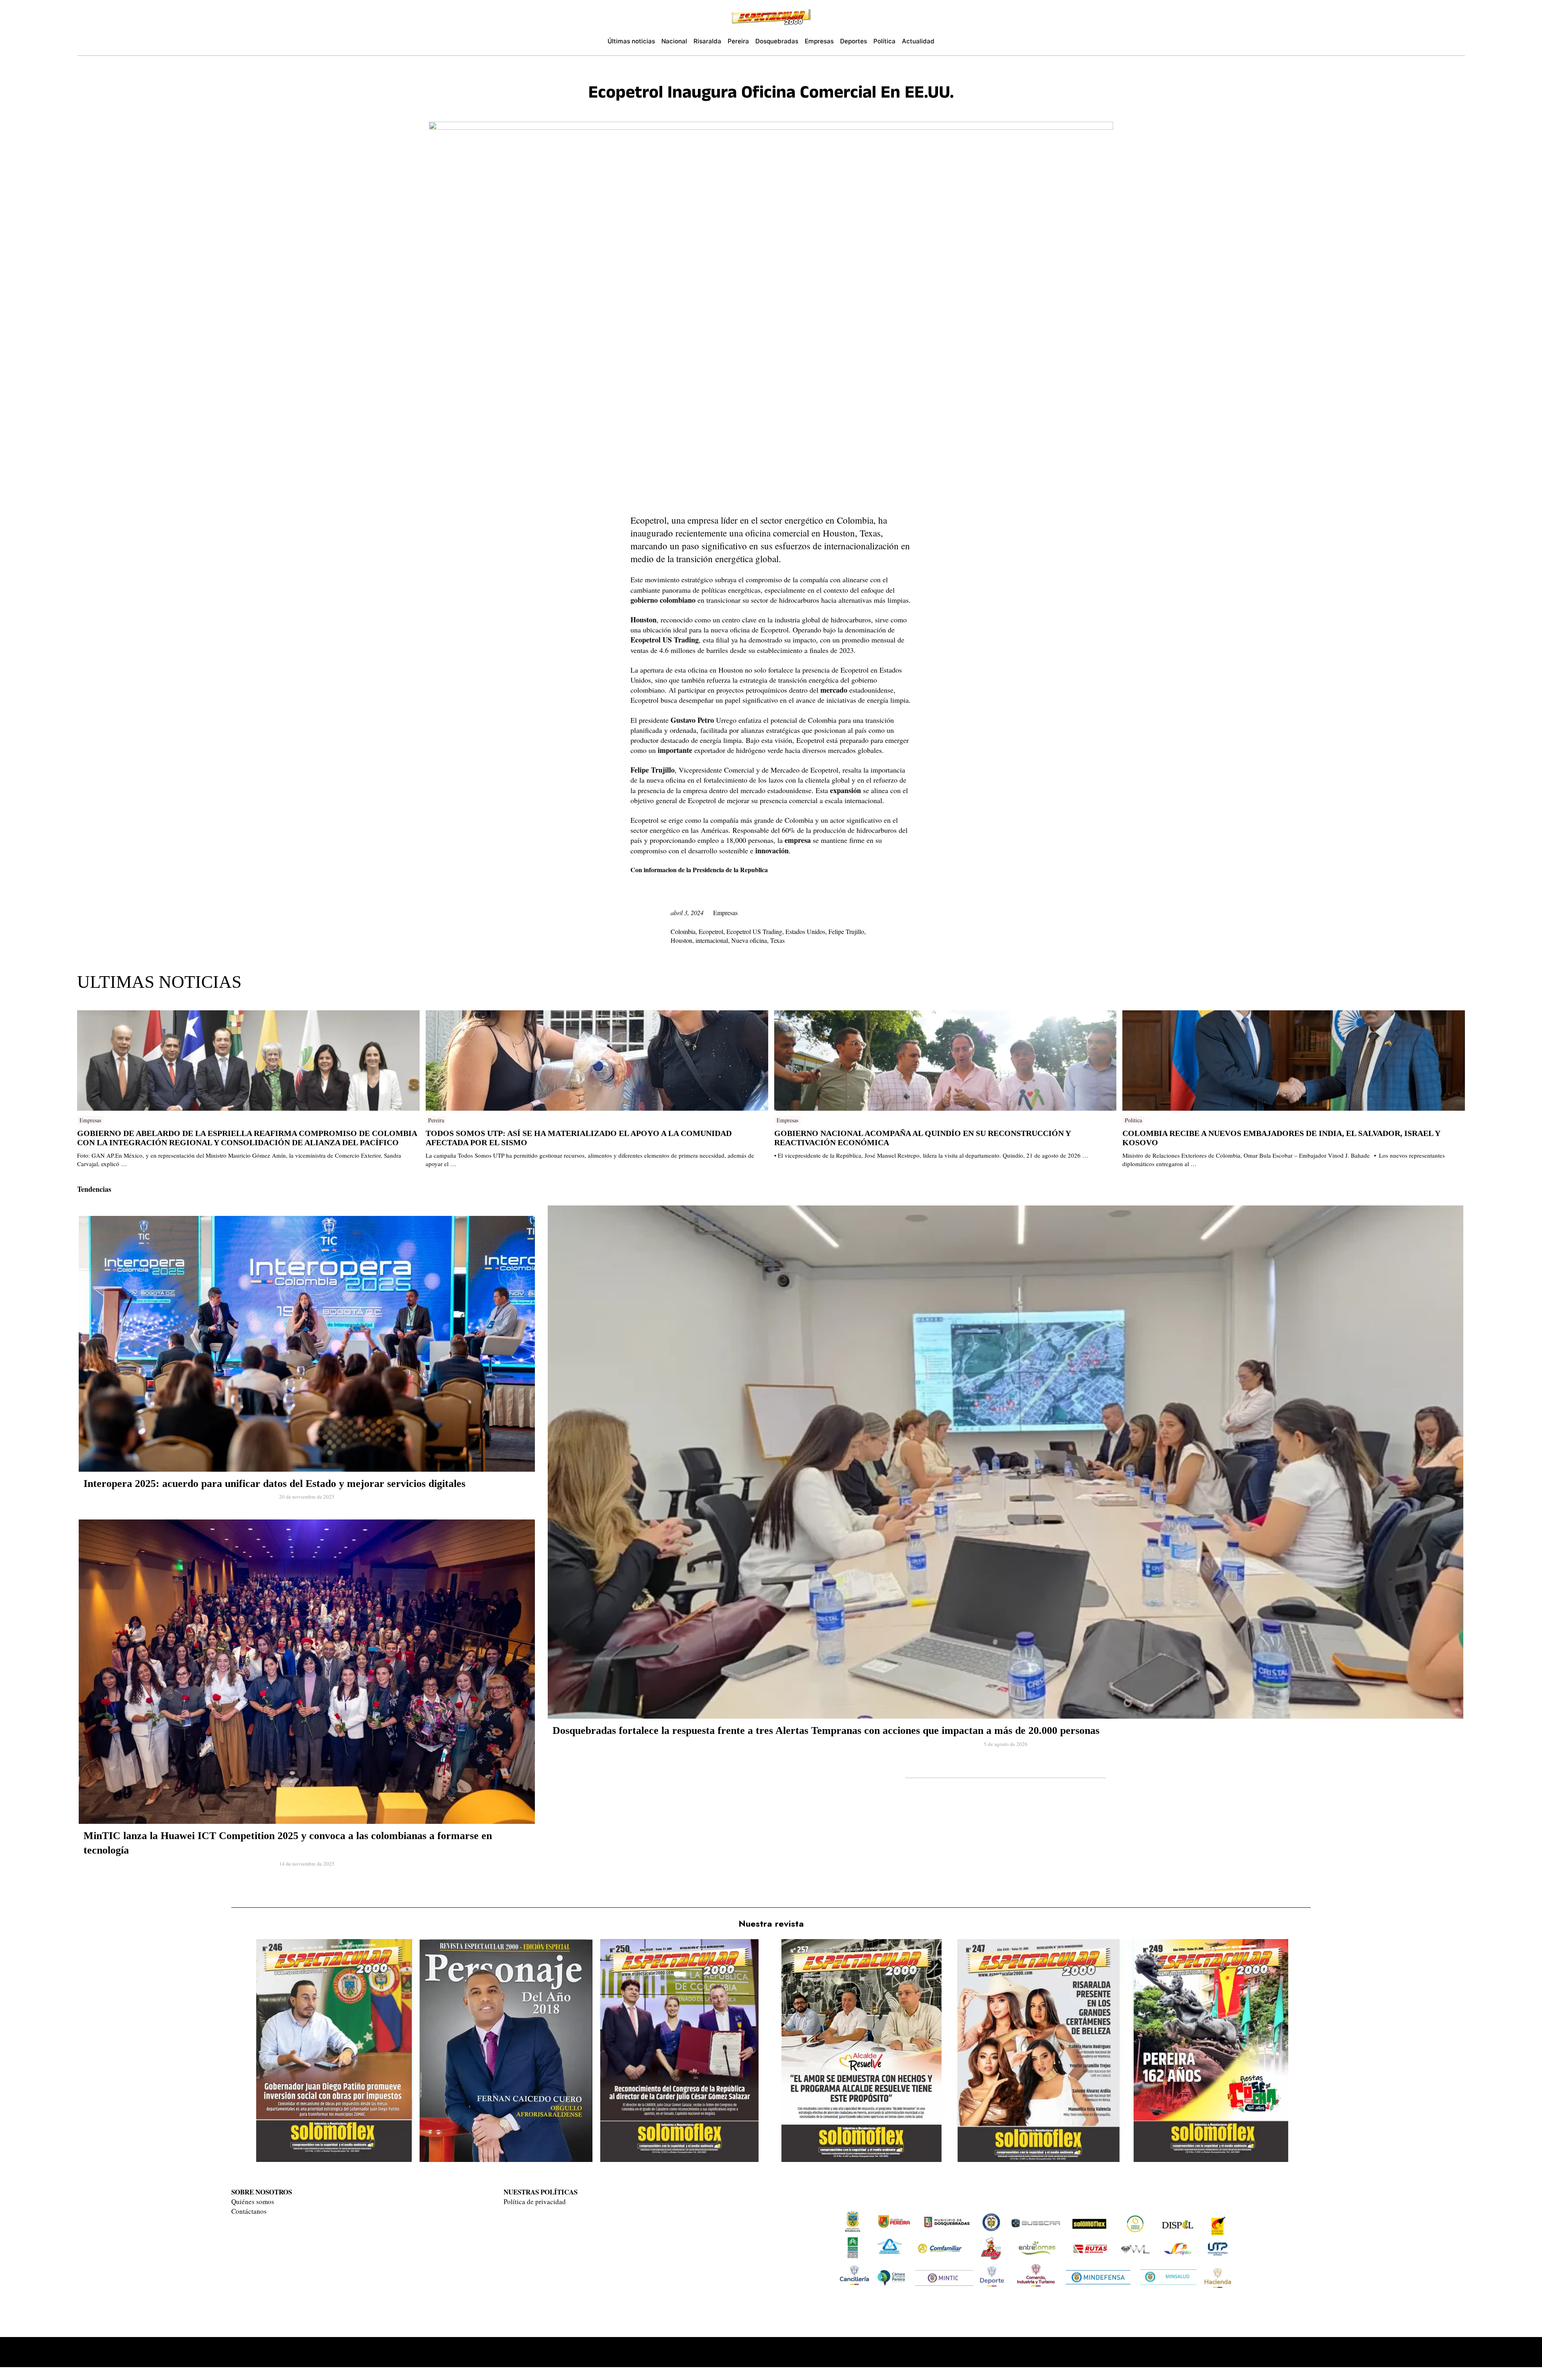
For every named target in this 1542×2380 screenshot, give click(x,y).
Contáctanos (249, 2211)
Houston (681, 940)
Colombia (683, 931)
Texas (777, 940)
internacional (712, 940)
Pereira (436, 1120)
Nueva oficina (749, 940)
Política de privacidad (535, 2202)
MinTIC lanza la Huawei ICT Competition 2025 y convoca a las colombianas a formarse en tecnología (288, 1843)
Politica (1133, 1120)
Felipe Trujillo (846, 931)
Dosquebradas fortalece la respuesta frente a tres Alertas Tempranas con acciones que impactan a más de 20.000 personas (826, 1730)
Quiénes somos (253, 2202)
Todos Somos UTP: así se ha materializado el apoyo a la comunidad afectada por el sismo (579, 1138)
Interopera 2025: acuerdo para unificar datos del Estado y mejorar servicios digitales (274, 1484)
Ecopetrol (711, 931)
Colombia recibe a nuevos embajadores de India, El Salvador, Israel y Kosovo (1281, 1138)
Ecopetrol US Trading (754, 931)
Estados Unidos (805, 931)
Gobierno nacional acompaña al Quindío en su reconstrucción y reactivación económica (922, 1138)
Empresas (725, 913)
